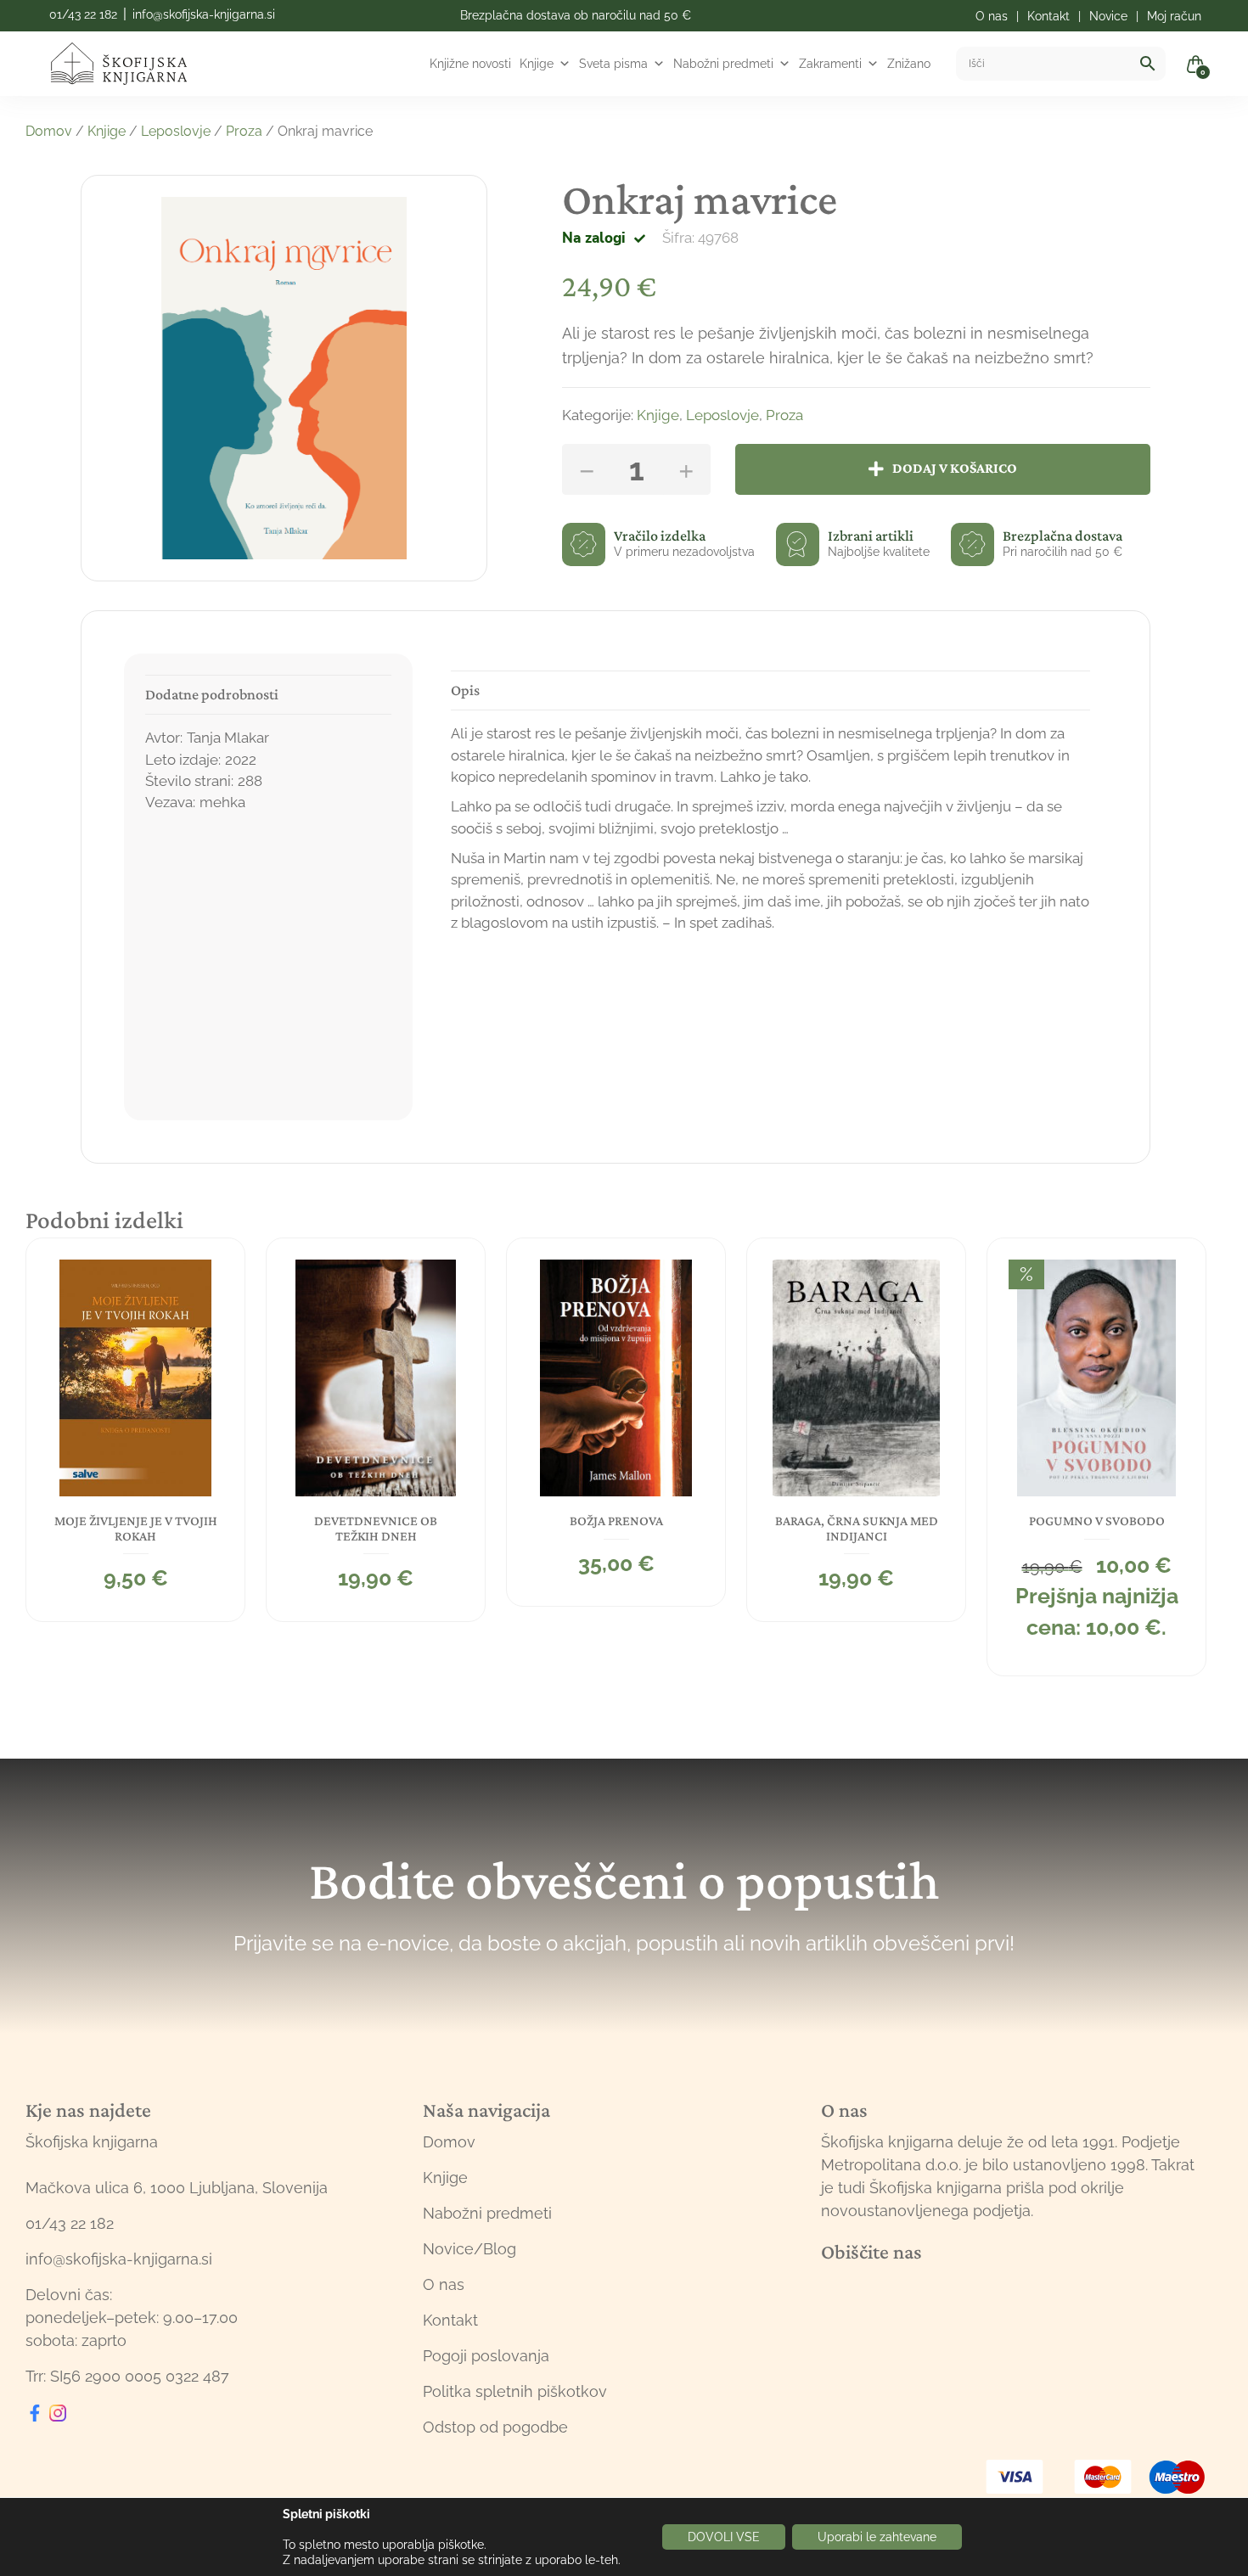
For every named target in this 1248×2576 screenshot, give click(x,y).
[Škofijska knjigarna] (129, 64)
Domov (49, 131)
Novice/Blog (469, 2249)
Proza (244, 131)
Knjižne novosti (470, 64)
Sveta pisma (613, 64)
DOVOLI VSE (724, 2537)
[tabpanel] (135, 1430)
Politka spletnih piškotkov (515, 2391)
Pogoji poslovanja (486, 2356)
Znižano (909, 64)
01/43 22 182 (83, 14)
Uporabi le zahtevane (877, 2537)
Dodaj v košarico (955, 468)
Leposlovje (176, 131)
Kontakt (450, 2320)
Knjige (537, 64)
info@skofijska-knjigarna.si (204, 14)
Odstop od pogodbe (495, 2427)
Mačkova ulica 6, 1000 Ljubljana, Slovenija (177, 2188)
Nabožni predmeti (723, 64)
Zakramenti (830, 64)
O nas (444, 2284)
